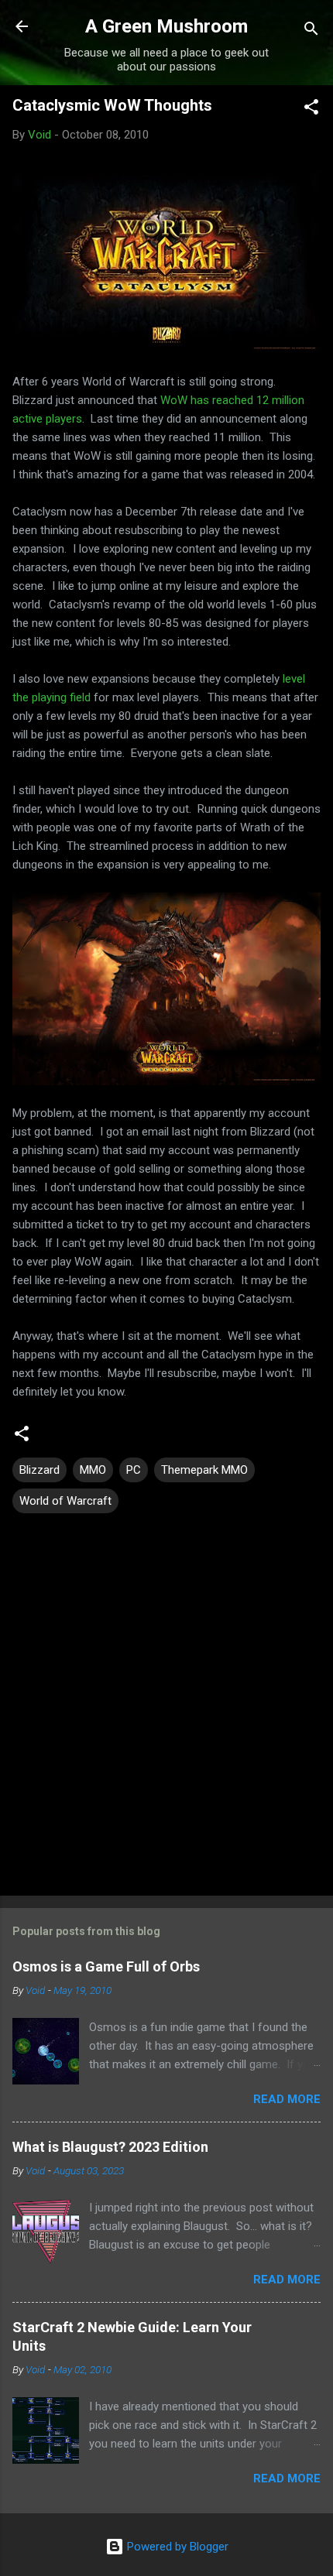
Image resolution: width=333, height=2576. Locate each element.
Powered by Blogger (176, 2547)
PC (134, 1470)
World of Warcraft (65, 1501)
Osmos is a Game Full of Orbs (106, 1966)
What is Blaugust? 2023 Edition (110, 2147)
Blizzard (39, 1470)
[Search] (311, 31)
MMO (93, 1470)
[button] (311, 110)
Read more (287, 2099)
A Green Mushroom (166, 26)
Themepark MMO (204, 1470)
